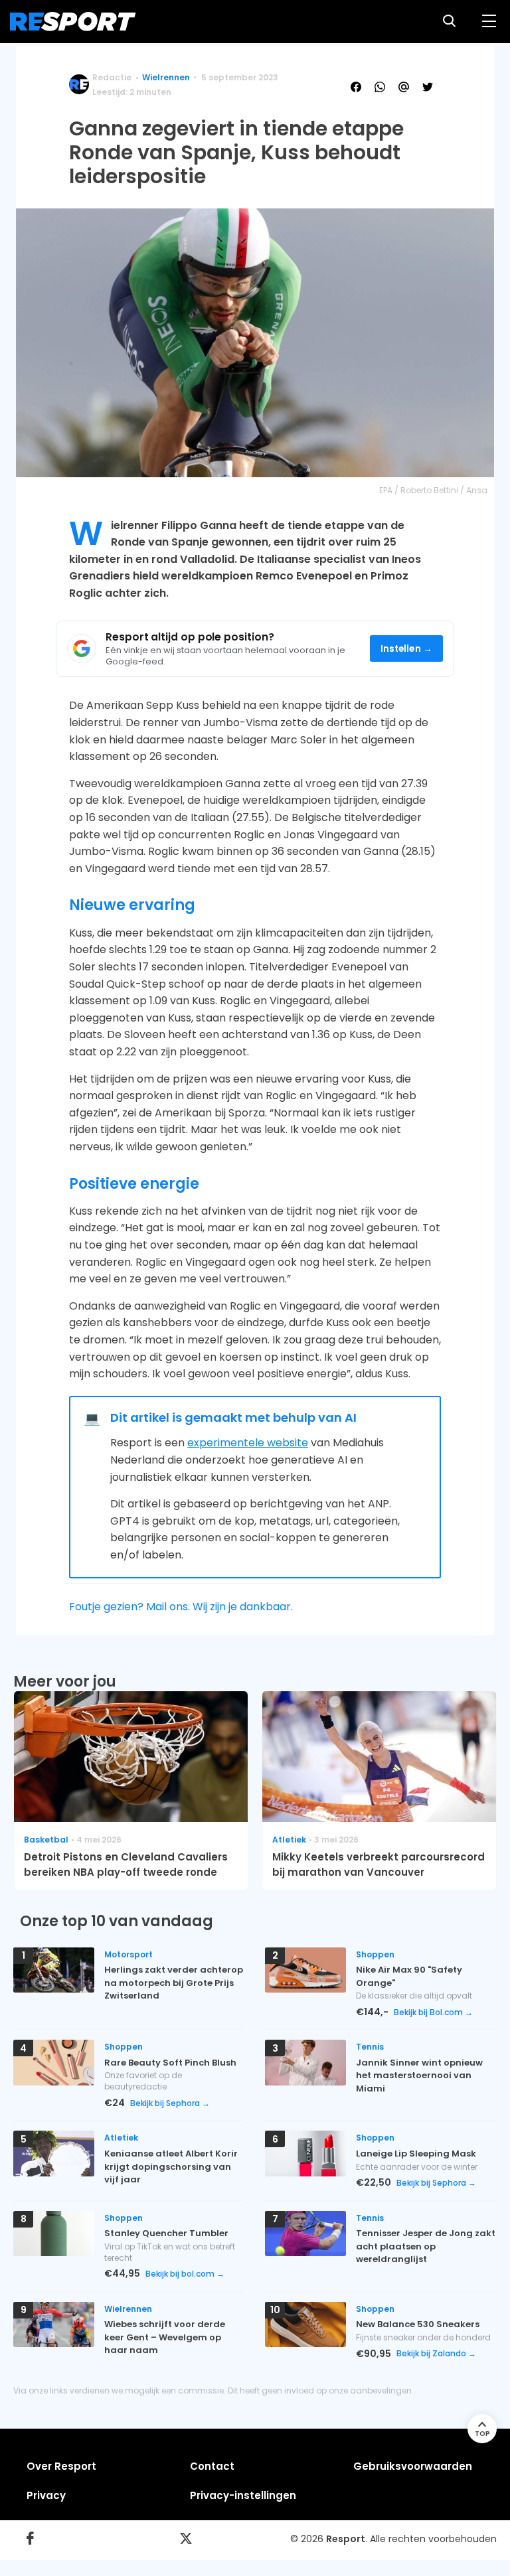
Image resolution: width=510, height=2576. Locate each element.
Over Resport (61, 2466)
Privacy (46, 2495)
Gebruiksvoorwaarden (413, 2466)
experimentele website (248, 1443)
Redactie (112, 77)
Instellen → (407, 649)
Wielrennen (166, 77)
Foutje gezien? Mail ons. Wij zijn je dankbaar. (181, 1607)
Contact (212, 2466)
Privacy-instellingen (243, 2495)
